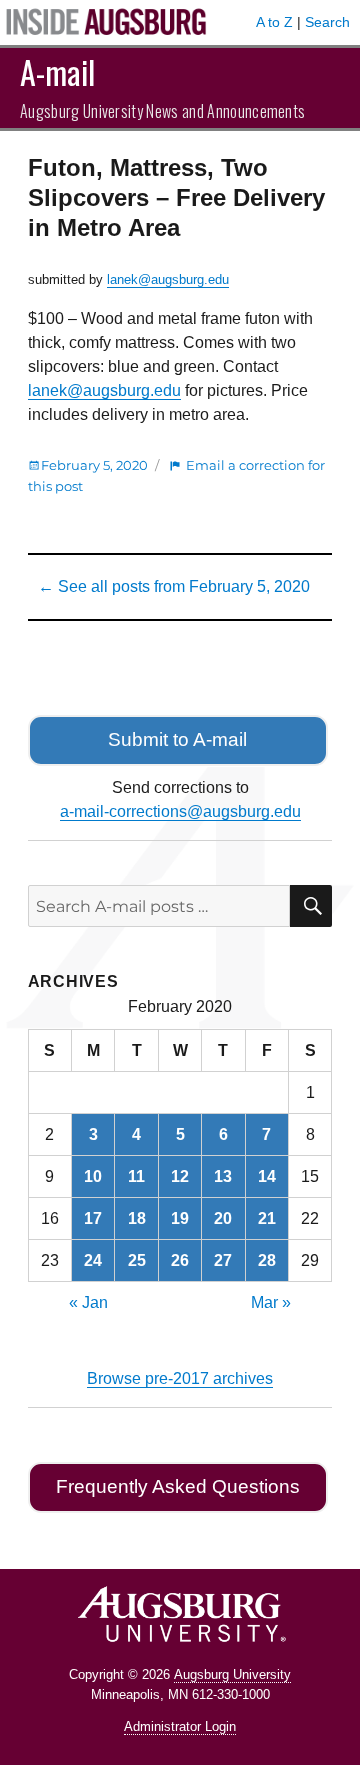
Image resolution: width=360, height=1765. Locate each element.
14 (267, 1176)
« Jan (88, 1302)
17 (93, 1218)
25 (137, 1260)
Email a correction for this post (176, 475)
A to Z (274, 22)
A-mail (57, 71)
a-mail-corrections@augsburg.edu (180, 811)
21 (267, 1218)
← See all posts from (174, 586)
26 (180, 1260)
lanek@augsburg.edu (168, 279)
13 (223, 1176)
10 (93, 1176)
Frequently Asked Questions (178, 1486)
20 (223, 1218)
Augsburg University (232, 1674)
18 (137, 1218)
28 (267, 1260)
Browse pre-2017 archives (180, 1378)
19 (180, 1218)
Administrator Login (180, 1726)
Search (327, 22)
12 (180, 1176)
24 (93, 1260)
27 (223, 1260)
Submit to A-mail (177, 739)
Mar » (271, 1302)
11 (136, 1176)
